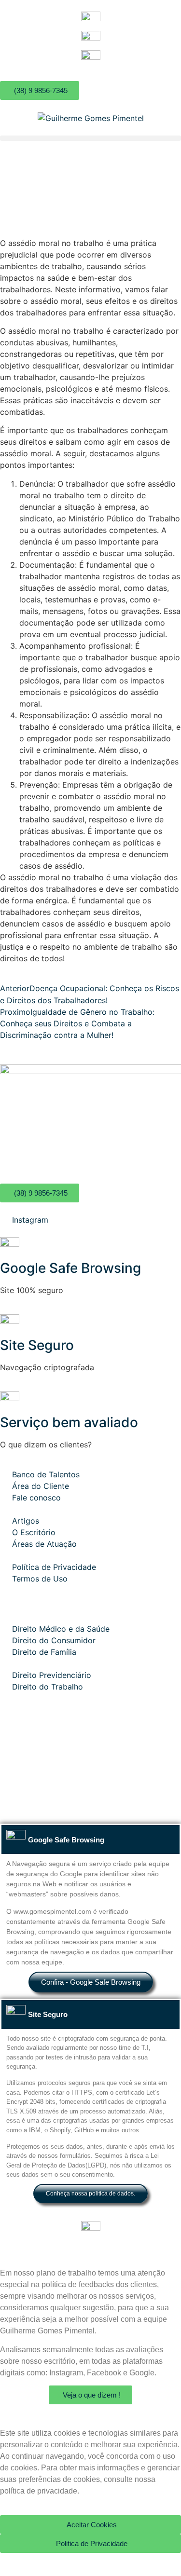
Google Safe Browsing (70, 1268)
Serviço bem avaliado (69, 1422)
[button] (90, 138)
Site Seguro (37, 1345)
